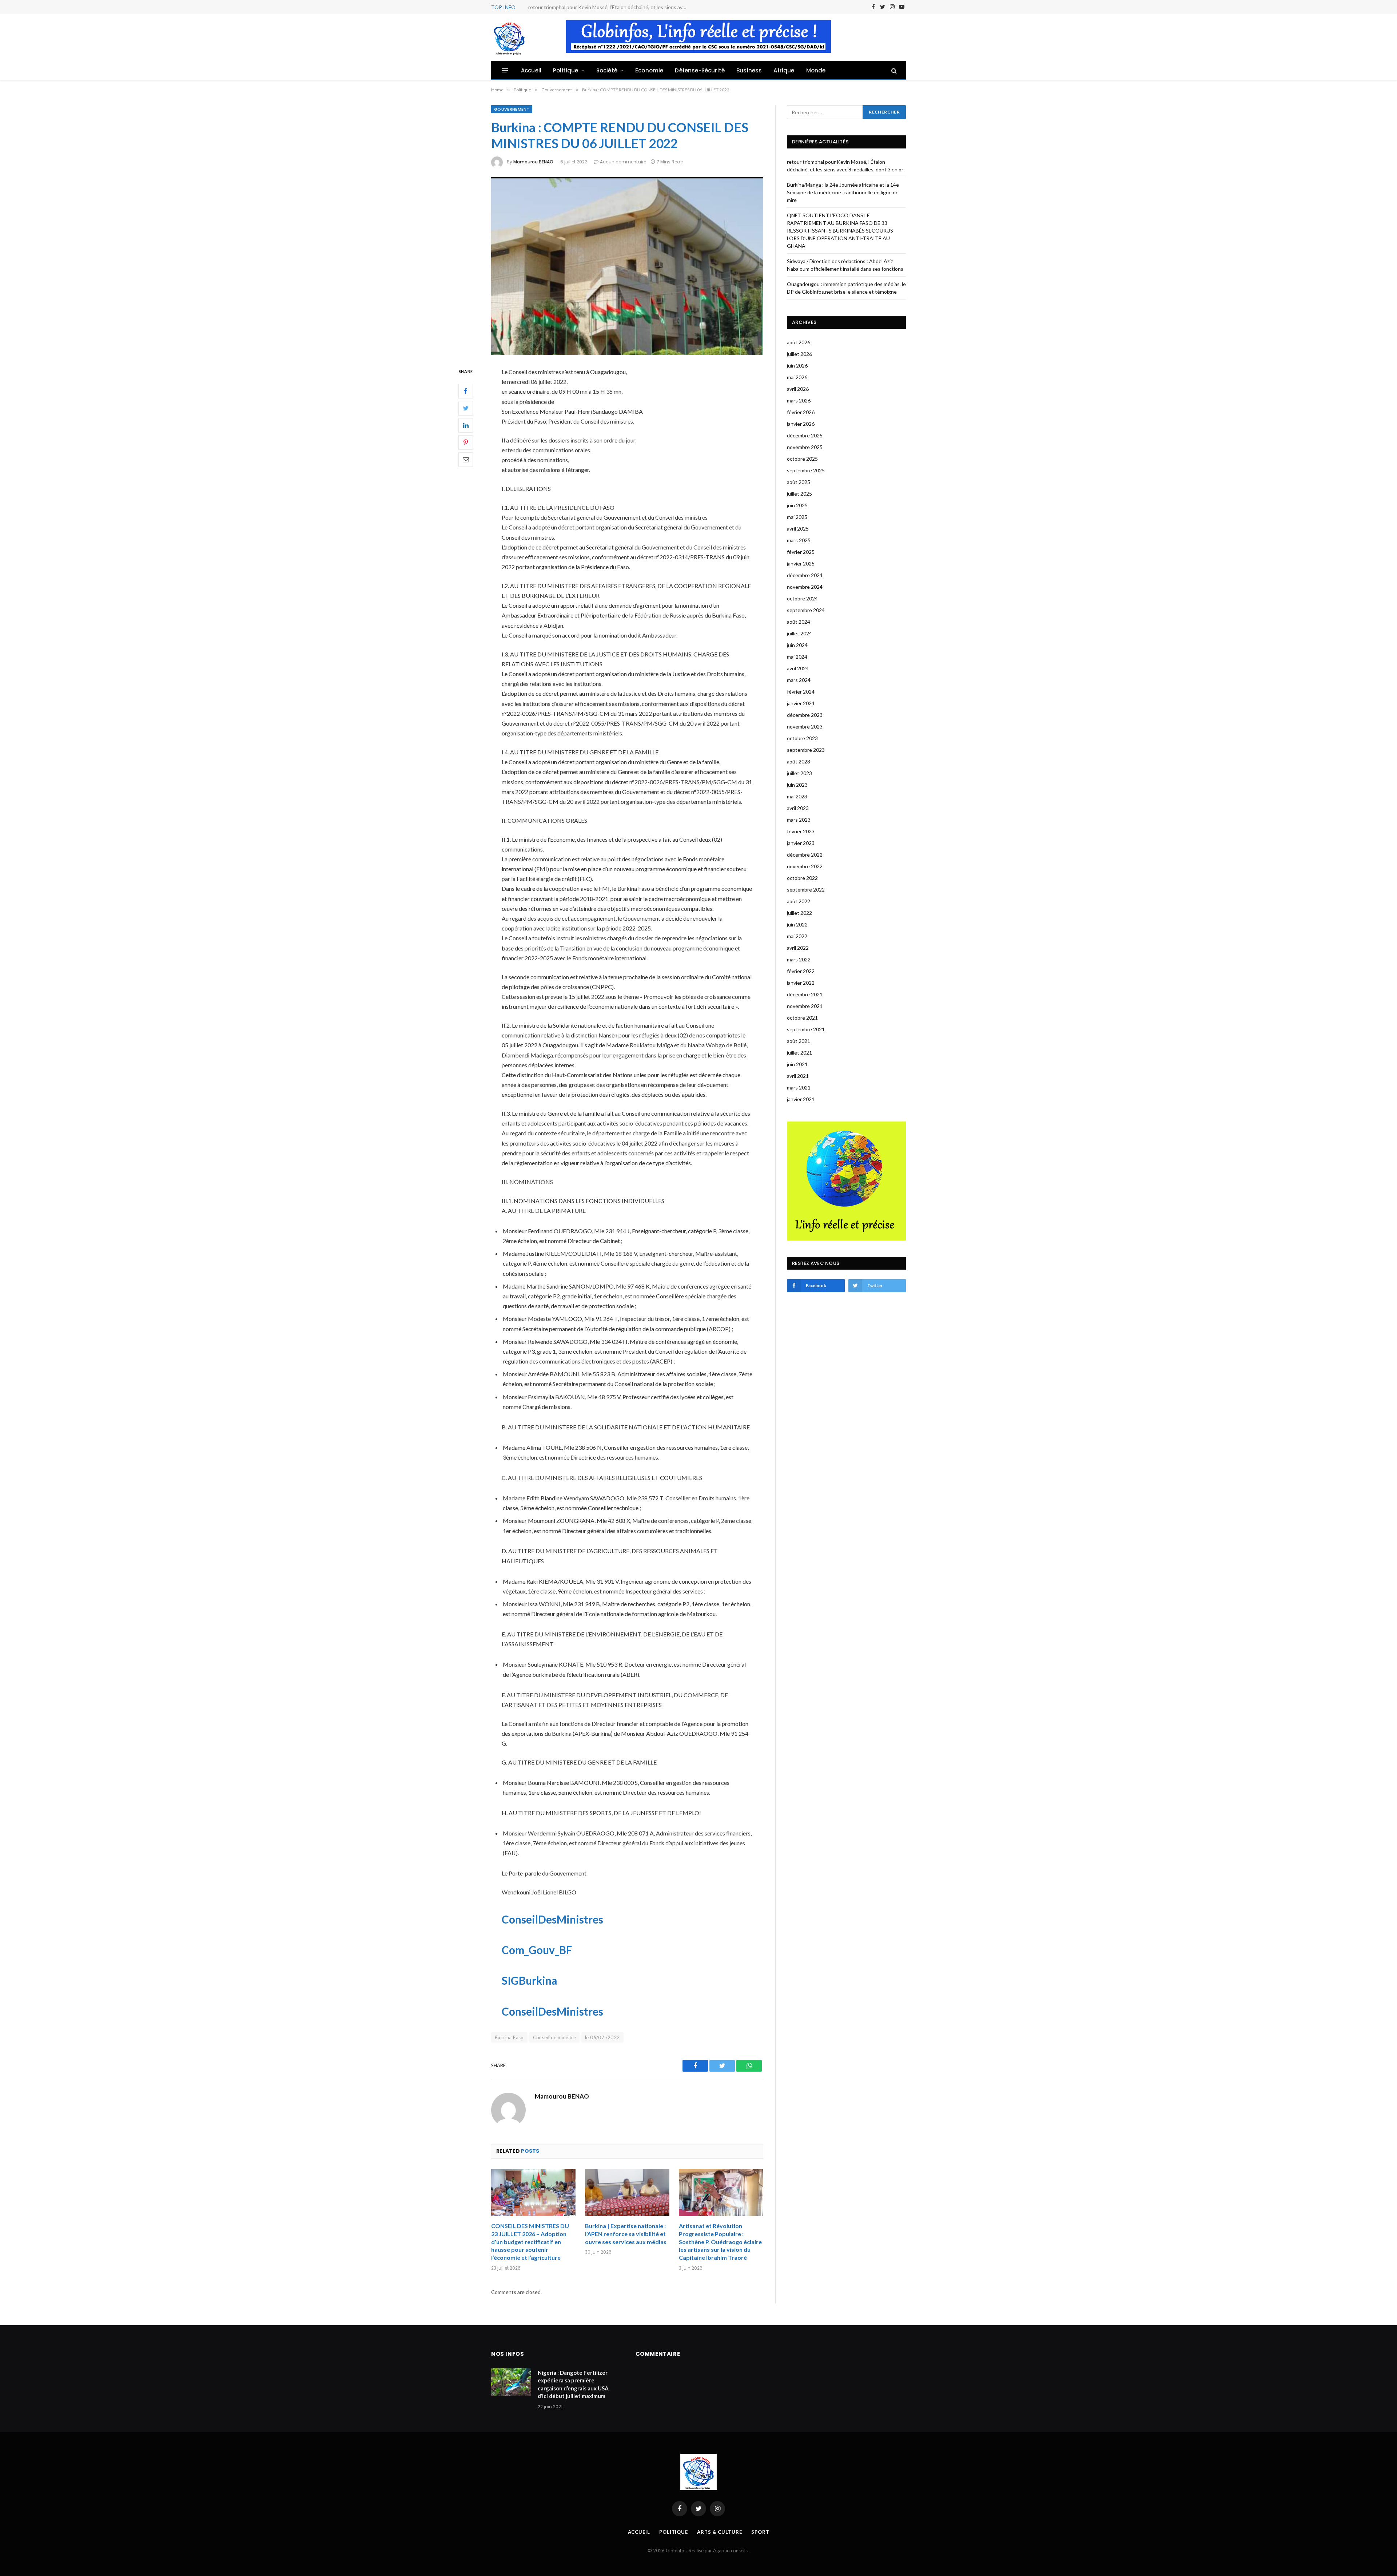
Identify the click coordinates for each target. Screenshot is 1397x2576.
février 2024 (801, 692)
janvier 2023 (801, 843)
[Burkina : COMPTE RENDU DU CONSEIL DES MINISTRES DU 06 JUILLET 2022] (627, 266)
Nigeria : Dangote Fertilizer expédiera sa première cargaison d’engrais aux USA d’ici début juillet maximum (573, 2384)
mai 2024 (797, 657)
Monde (816, 70)
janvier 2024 (801, 703)
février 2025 (801, 552)
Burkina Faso (509, 2037)
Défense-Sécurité (700, 70)
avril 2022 (798, 948)
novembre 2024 (805, 587)
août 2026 (799, 342)
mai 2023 (797, 796)
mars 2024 (799, 680)
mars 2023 (799, 820)
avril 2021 (798, 1076)
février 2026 (801, 412)
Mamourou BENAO (533, 162)
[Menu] (505, 70)
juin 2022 (797, 924)
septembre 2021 (806, 1029)
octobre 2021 (802, 1018)
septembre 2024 (806, 610)
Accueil (531, 70)
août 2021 (799, 1041)
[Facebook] (466, 391)
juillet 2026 (799, 354)
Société (607, 70)
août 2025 (799, 482)
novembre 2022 (805, 866)
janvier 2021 (801, 1099)
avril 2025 (798, 529)
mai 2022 (797, 936)
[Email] (466, 460)
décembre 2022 (805, 855)
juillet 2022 (799, 913)
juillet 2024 (799, 633)
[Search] (893, 70)
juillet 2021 (799, 1053)
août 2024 (799, 622)
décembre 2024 (805, 575)
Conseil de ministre (554, 2037)
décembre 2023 (805, 715)
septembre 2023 (806, 750)
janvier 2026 (801, 424)
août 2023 (799, 761)
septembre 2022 (806, 890)
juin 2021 (797, 1064)
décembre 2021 (805, 994)
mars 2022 (799, 959)
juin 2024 (797, 645)
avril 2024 (798, 668)
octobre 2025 (802, 459)
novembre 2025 (805, 447)
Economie (649, 70)
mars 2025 (799, 540)
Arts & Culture (720, 2532)
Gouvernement (512, 109)
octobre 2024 (802, 598)
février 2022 (801, 971)
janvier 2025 (801, 563)
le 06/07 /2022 (602, 2037)
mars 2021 (799, 1087)
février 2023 (801, 831)
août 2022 (799, 901)
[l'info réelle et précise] (509, 37)
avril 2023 (798, 808)
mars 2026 (799, 400)
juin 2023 (797, 785)
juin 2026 (797, 366)
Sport (760, 2532)
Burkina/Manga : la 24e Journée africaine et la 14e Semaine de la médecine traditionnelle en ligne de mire (610, 7)
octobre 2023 (802, 738)
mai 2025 (797, 517)
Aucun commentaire (623, 162)
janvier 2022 (801, 983)
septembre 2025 (806, 470)
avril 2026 (798, 389)
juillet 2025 (799, 494)
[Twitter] (466, 408)
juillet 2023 (799, 773)
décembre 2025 (805, 435)
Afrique (784, 70)
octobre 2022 (802, 878)
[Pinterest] (466, 442)
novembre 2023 (805, 727)
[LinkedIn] (466, 425)
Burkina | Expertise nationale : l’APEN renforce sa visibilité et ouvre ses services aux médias (626, 2234)
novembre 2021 (805, 1006)
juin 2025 (797, 505)
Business (749, 70)
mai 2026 (797, 377)
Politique (566, 70)
